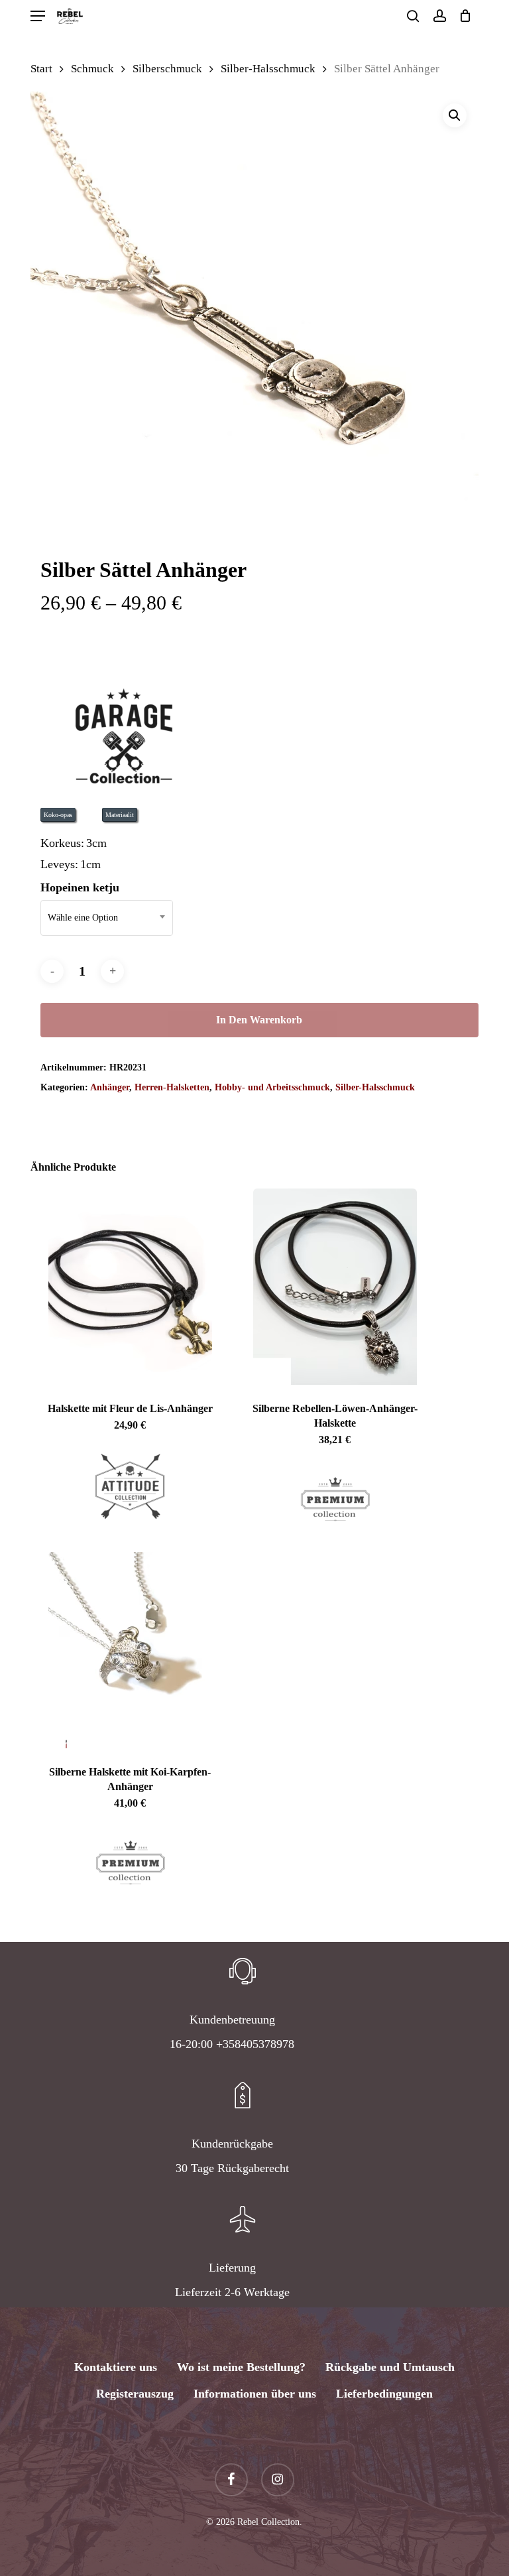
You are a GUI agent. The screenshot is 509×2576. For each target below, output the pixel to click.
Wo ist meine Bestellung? (241, 2367)
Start (41, 69)
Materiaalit (120, 815)
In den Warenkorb (259, 1020)
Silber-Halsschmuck (268, 69)
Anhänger (110, 1087)
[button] (38, 16)
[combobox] (107, 918)
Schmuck (92, 69)
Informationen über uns (255, 2394)
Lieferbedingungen (384, 2394)
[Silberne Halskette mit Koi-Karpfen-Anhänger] (130, 1650)
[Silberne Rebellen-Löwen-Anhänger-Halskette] (335, 1287)
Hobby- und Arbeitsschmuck (272, 1087)
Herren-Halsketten (172, 1087)
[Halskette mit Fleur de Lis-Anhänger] (130, 1287)
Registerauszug (135, 2394)
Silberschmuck (167, 69)
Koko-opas (58, 815)
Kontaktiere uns (116, 2367)
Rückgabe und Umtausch (390, 2367)
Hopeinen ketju (80, 887)
